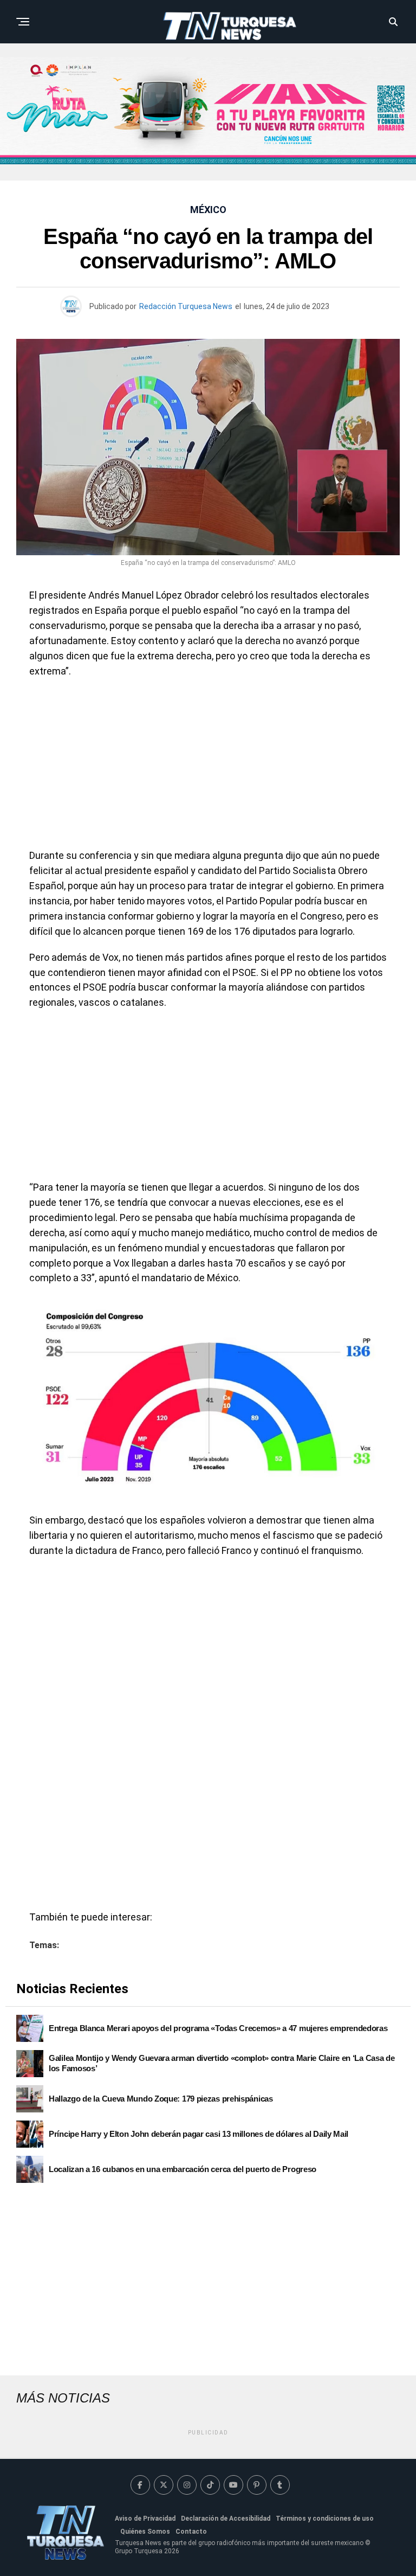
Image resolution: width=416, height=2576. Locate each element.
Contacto (191, 2532)
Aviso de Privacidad (145, 2519)
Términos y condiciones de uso (325, 2519)
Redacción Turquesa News (186, 306)
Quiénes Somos (145, 2532)
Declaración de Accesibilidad (226, 2519)
